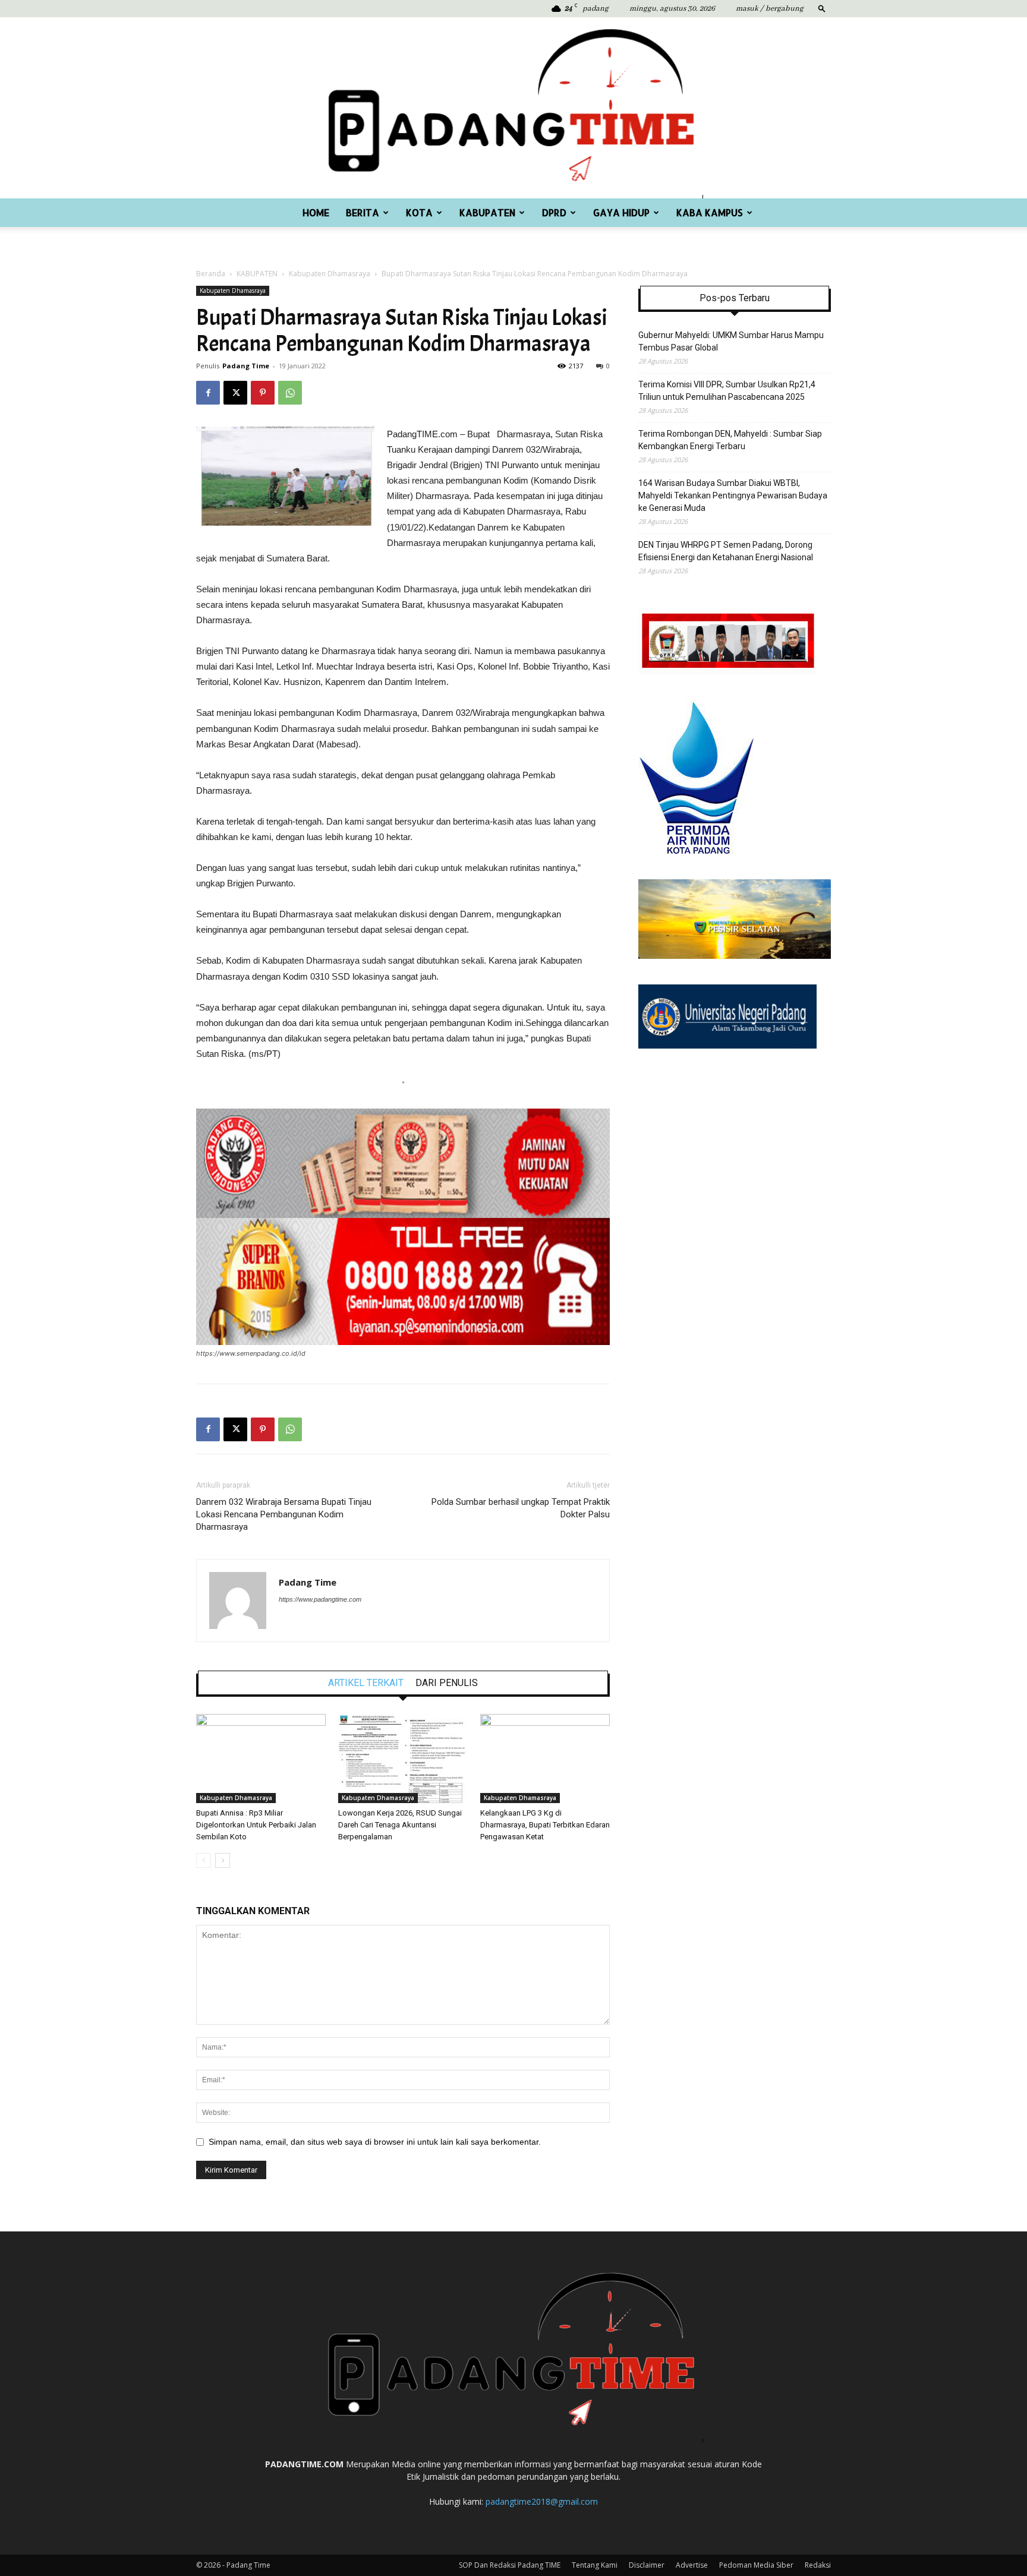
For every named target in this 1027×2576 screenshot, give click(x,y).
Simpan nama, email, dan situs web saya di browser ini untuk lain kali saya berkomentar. (375, 2142)
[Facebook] (208, 393)
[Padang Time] (513, 108)
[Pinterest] (263, 393)
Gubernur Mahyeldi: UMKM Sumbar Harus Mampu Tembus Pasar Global (731, 341)
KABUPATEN (487, 212)
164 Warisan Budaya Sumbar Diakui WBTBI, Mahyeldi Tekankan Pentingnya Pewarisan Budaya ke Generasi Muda (733, 495)
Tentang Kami (595, 2565)
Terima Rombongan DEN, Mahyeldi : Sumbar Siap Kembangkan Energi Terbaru (730, 440)
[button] (822, 8)
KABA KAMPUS (710, 212)
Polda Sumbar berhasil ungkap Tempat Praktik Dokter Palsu (521, 1508)
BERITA (363, 212)
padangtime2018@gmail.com (542, 2501)
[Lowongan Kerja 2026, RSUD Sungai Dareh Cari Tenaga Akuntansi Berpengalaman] (403, 1759)
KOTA (419, 212)
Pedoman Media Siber (756, 2565)
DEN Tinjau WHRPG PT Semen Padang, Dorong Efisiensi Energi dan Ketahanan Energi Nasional (726, 551)
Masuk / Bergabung (770, 9)
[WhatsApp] (290, 393)
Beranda (211, 274)
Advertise (692, 2565)
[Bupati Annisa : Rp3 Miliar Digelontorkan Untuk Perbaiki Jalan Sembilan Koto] (261, 1759)
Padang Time (246, 366)
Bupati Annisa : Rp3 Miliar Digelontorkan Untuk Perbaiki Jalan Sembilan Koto (256, 1825)
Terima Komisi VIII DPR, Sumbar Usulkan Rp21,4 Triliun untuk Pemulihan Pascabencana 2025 (727, 391)
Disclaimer (647, 2565)
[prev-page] (204, 1860)
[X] (235, 393)
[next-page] (223, 1860)
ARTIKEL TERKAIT (366, 1683)
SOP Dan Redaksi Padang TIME (510, 2565)
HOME (316, 212)
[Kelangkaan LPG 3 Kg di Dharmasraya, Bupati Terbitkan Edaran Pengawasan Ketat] (545, 1759)
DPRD (554, 212)
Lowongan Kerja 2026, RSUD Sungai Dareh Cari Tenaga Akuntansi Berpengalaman (400, 1825)
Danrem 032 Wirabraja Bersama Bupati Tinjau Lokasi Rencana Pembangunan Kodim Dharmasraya (284, 1514)
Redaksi (818, 2565)
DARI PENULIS (447, 1683)
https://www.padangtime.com (320, 1599)
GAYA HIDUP (621, 212)
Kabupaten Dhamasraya (330, 274)
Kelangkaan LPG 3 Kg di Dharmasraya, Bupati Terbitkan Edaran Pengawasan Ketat (545, 1825)
